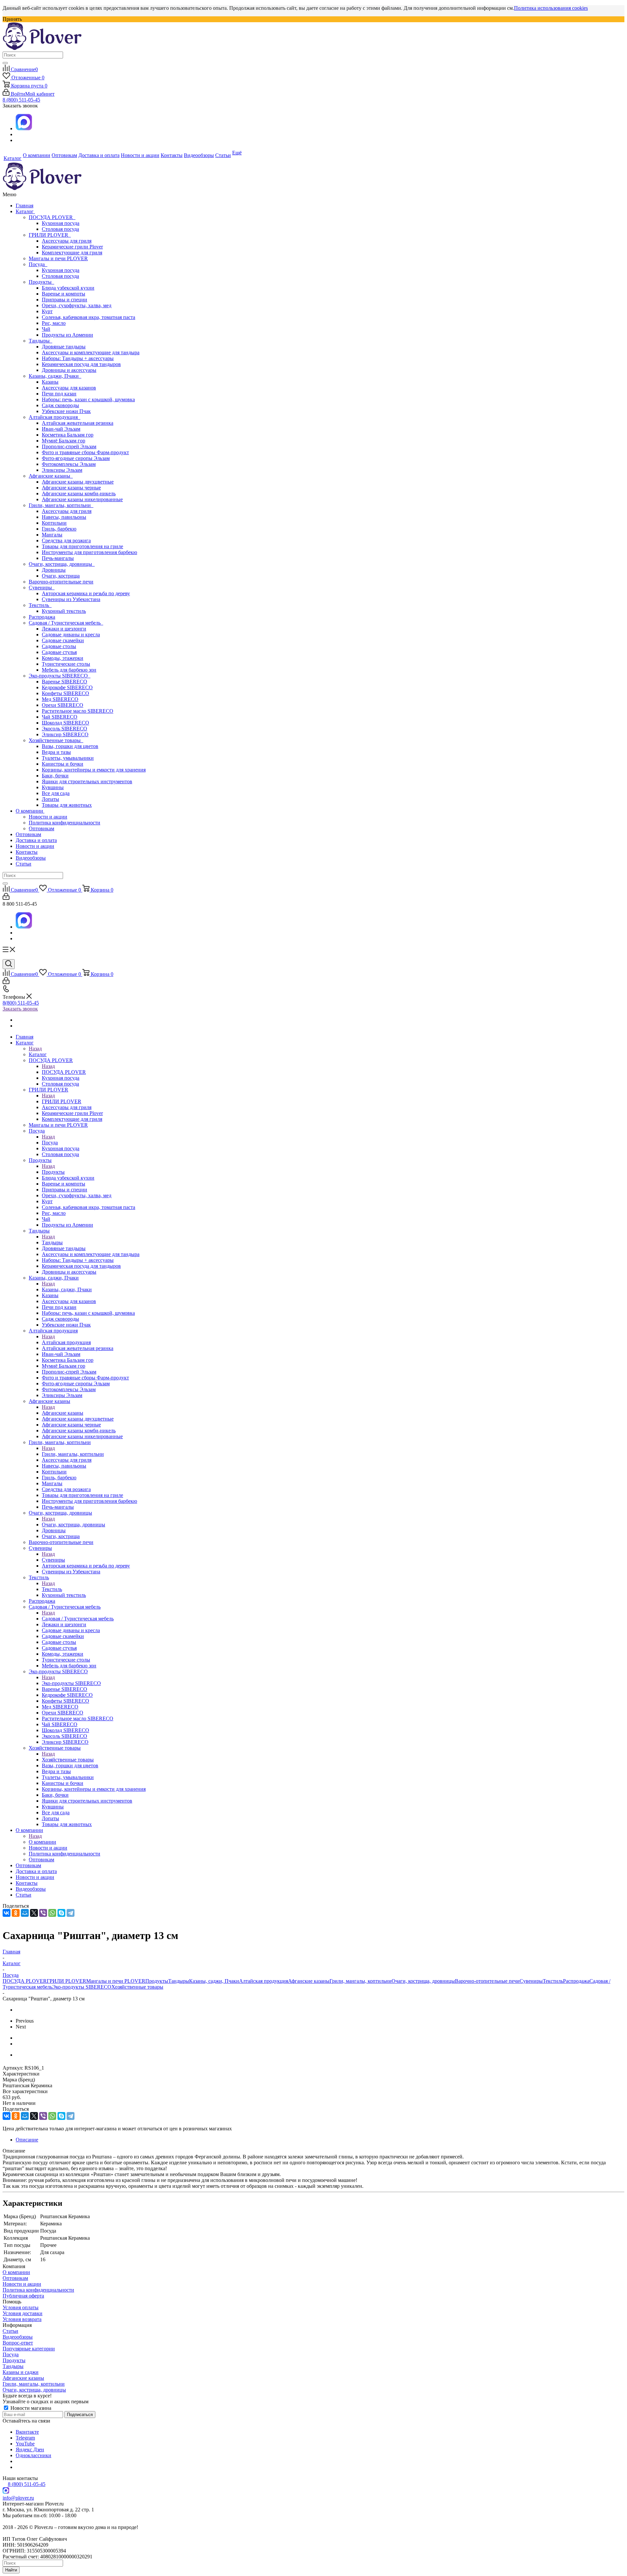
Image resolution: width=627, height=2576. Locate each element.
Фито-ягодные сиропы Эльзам (76, 458)
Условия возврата (22, 2319)
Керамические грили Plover (72, 247)
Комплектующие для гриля (72, 253)
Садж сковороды (60, 405)
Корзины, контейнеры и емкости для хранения (94, 770)
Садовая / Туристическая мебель (66, 623)
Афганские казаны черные (71, 488)
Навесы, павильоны (64, 517)
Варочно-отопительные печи (61, 582)
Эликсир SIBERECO (65, 734)
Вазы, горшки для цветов (70, 746)
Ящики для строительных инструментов (87, 781)
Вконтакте (27, 2432)
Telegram (25, 2438)
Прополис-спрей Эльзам (69, 446)
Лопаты (50, 799)
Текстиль (40, 605)
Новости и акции (48, 817)
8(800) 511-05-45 (21, 1003)
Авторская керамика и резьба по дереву (86, 593)
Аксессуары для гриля (67, 241)
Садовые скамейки (63, 640)
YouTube (25, 2444)
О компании (30, 811)
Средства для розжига (66, 541)
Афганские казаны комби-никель (79, 493)
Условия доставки (23, 2313)
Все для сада (56, 793)
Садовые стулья (59, 652)
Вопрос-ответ (18, 2343)
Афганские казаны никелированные (82, 499)
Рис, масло (54, 323)
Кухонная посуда (61, 223)
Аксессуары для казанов (69, 388)
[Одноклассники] (16, 1913)
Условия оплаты (21, 2307)
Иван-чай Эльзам (61, 429)
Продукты (41, 282)
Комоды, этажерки (63, 658)
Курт (47, 311)
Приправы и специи (64, 300)
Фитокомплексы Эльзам (69, 464)
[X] (34, 1913)
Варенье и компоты (64, 294)
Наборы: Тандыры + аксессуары (78, 358)
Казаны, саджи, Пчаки (55, 376)
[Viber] (43, 1913)
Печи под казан (59, 394)
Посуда (38, 264)
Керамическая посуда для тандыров (81, 364)
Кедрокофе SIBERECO (67, 687)
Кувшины (53, 787)
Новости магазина (30, 2408)
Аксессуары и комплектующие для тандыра (91, 352)
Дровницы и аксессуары (69, 370)
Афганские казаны (51, 476)
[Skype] (61, 1913)
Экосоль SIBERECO (64, 729)
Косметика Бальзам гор (68, 435)
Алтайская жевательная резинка (78, 423)
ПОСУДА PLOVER (52, 217)
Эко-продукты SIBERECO (60, 676)
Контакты (27, 852)
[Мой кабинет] (6, 898)
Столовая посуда (60, 229)
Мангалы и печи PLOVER (58, 258)
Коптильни (54, 523)
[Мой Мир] (25, 1913)
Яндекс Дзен (30, 2449)
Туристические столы (66, 664)
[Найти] (5, 63)
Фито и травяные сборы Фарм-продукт (85, 452)
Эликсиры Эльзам (62, 470)
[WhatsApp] (52, 1913)
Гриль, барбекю (59, 529)
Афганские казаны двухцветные (78, 482)
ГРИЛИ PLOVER (50, 235)
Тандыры (40, 341)
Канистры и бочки (63, 764)
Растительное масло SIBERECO (78, 711)
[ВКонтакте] (7, 1913)
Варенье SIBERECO (64, 682)
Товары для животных (67, 805)
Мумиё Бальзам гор (64, 441)
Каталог (25, 211)
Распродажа (42, 617)
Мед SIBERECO (60, 699)
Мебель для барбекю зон (69, 670)
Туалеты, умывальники (68, 758)
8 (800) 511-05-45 (21, 100)
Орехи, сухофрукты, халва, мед (77, 305)
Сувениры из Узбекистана (71, 599)
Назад (35, 1049)
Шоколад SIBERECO (65, 723)
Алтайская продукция (55, 417)
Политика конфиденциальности (64, 823)
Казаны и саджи (21, 2372)
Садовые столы (59, 646)
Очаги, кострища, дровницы (62, 564)
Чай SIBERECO (60, 717)
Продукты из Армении (67, 335)
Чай (46, 329)
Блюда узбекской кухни (68, 288)
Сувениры (42, 588)
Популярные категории (29, 2349)
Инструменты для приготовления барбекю (89, 552)
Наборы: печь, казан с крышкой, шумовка (88, 399)
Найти (11, 2570)
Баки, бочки (55, 776)
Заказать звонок (20, 1009)
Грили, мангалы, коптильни (61, 505)
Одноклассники (33, 2455)
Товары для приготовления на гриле (82, 546)
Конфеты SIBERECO (65, 693)
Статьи (24, 864)
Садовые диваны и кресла (71, 635)
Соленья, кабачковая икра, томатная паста (88, 317)
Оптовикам (41, 828)
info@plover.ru (18, 2498)
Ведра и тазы (56, 752)
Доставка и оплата (36, 840)
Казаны (50, 382)
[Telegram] (71, 1913)
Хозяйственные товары (56, 740)
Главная (24, 206)
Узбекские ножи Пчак (66, 411)
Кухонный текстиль (64, 611)
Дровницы (54, 570)
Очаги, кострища (61, 576)
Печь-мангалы (58, 558)
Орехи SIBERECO (63, 705)
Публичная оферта (23, 2296)
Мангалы (52, 535)
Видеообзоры (31, 858)
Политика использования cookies (551, 8)
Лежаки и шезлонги (64, 629)
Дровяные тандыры (64, 347)
